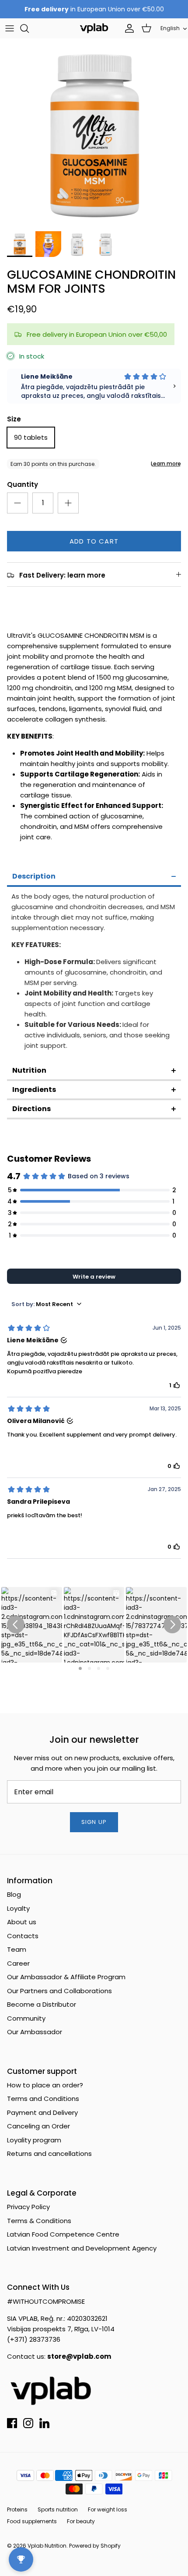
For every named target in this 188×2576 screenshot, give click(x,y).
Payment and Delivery (42, 2112)
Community (26, 2018)
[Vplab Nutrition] (94, 28)
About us (22, 1922)
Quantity (23, 484)
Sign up (94, 1822)
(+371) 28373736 (34, 2339)
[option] (94, 132)
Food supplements (32, 2521)
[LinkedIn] (44, 2423)
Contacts (23, 1936)
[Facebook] (12, 2423)
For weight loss (108, 2509)
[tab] (94, 877)
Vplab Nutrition (47, 2546)
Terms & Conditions (39, 2221)
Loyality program (34, 2140)
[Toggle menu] (10, 28)
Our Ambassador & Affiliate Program (66, 1977)
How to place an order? (45, 2085)
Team (17, 1949)
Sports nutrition (58, 2509)
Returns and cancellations (49, 2154)
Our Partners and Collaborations (59, 1991)
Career (18, 1963)
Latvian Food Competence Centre (63, 2234)
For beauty (81, 2521)
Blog (14, 1894)
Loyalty (18, 1908)
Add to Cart (94, 541)
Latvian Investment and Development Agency (82, 2248)
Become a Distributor (42, 2004)
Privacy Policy (28, 2207)
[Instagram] (28, 2423)
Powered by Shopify (95, 2546)
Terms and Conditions (43, 2099)
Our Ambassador (35, 2032)
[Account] (127, 28)
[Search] (29, 28)
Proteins (17, 2509)
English (170, 28)
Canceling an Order (38, 2126)
